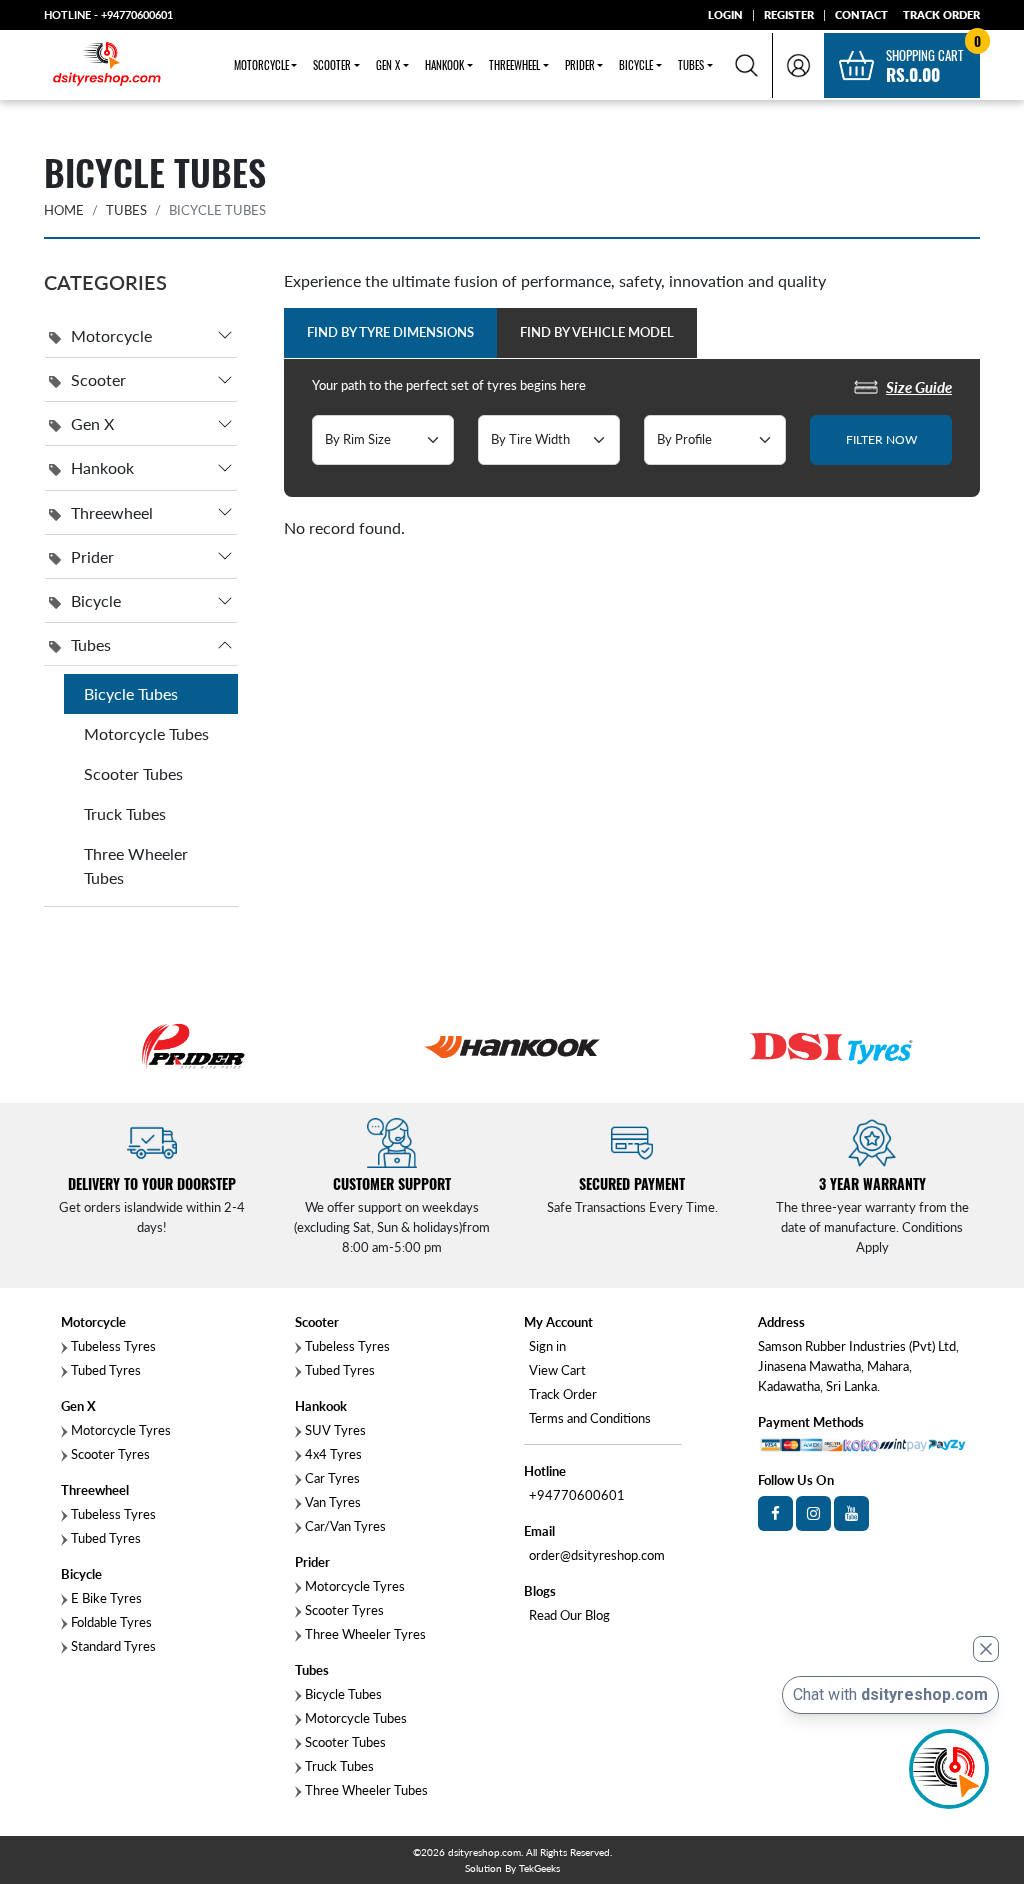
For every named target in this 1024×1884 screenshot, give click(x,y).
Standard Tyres (112, 1646)
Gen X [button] (388, 65)
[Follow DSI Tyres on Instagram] (813, 1513)
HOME (64, 210)
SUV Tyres (334, 1430)
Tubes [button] (691, 65)
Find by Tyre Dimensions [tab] (390, 332)
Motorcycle (111, 335)
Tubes (126, 210)
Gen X (92, 423)
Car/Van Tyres (344, 1526)
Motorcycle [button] (261, 65)
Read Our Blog (569, 1615)
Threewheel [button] (514, 65)
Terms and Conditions (590, 1418)
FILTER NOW (881, 439)
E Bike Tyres (105, 1598)
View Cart (557, 1370)
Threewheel (112, 512)
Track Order (563, 1394)
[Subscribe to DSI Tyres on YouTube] (851, 1513)
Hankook (102, 467)
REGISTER (789, 14)
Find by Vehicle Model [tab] (597, 332)
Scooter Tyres (109, 1454)
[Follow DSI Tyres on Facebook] (775, 1513)
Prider (92, 556)
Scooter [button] (332, 65)
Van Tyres (331, 1502)
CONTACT (861, 14)
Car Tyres (331, 1478)
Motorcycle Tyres (119, 1430)
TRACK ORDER (941, 14)
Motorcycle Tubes (146, 733)
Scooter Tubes (133, 773)
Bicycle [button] (636, 65)
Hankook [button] (444, 65)
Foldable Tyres (110, 1622)
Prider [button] (580, 65)
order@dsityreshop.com (597, 1555)
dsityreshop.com (484, 1852)
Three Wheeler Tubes (136, 865)
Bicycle (96, 600)
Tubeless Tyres (112, 1346)
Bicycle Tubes (131, 693)
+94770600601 (137, 14)
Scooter (98, 379)
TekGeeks (539, 1868)
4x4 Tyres (332, 1454)
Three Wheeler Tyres (364, 1634)
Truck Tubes (125, 813)
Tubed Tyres (104, 1370)
